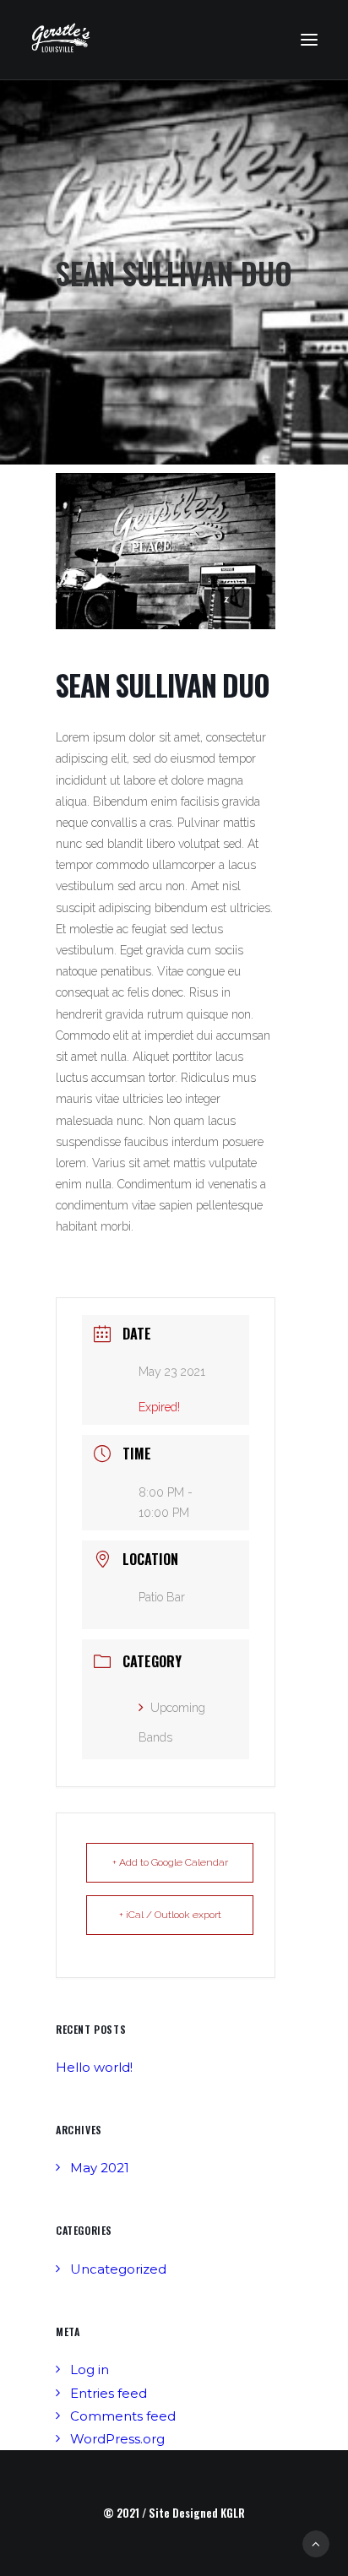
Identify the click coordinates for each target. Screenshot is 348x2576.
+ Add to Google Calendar (170, 1862)
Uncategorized (118, 2269)
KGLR (233, 2513)
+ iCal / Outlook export (170, 1915)
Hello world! (94, 2067)
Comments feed (123, 2416)
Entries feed (109, 2393)
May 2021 (100, 2168)
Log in (90, 2369)
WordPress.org (117, 2439)
